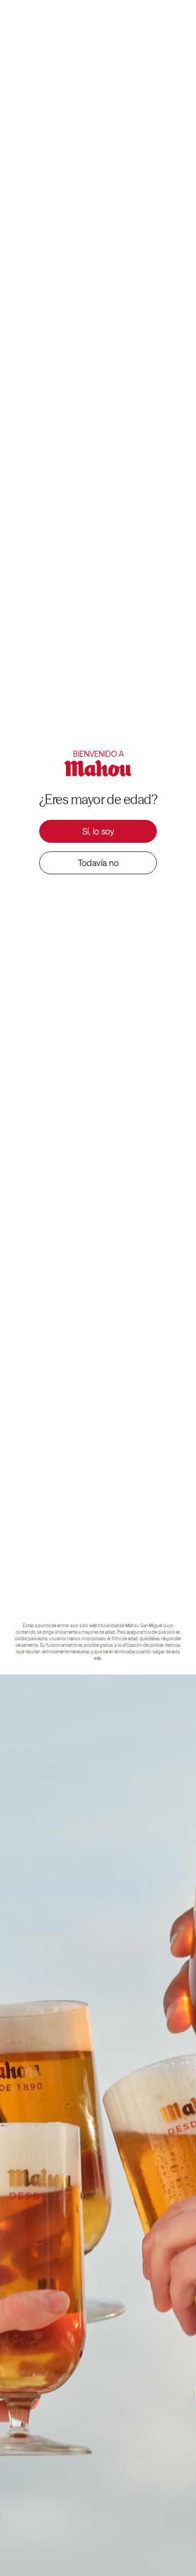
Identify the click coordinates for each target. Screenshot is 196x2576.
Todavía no (98, 863)
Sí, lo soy (98, 831)
